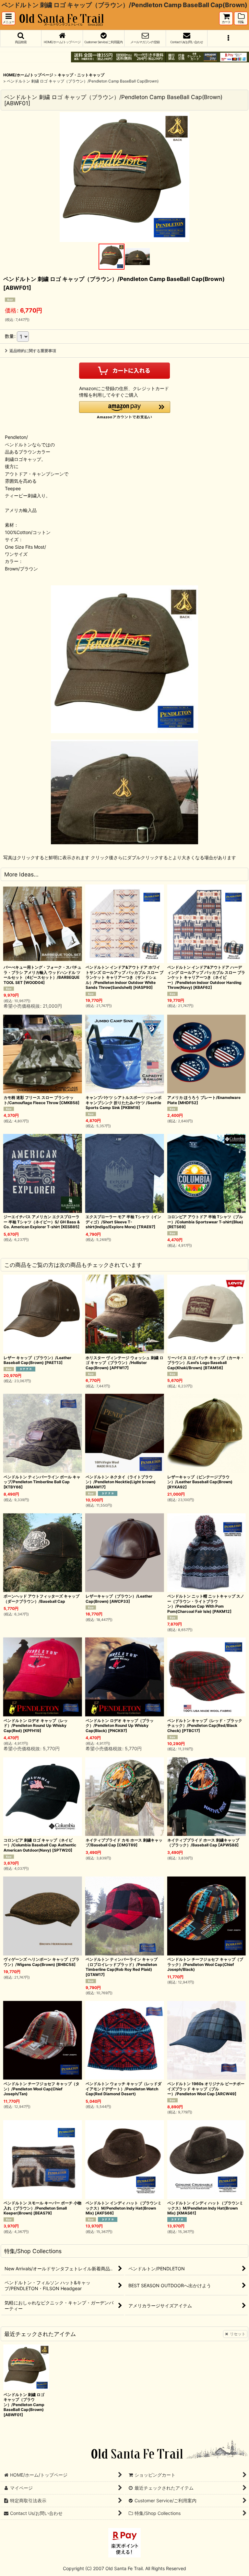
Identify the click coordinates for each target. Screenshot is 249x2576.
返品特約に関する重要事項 (33, 351)
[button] (8, 18)
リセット (238, 2334)
